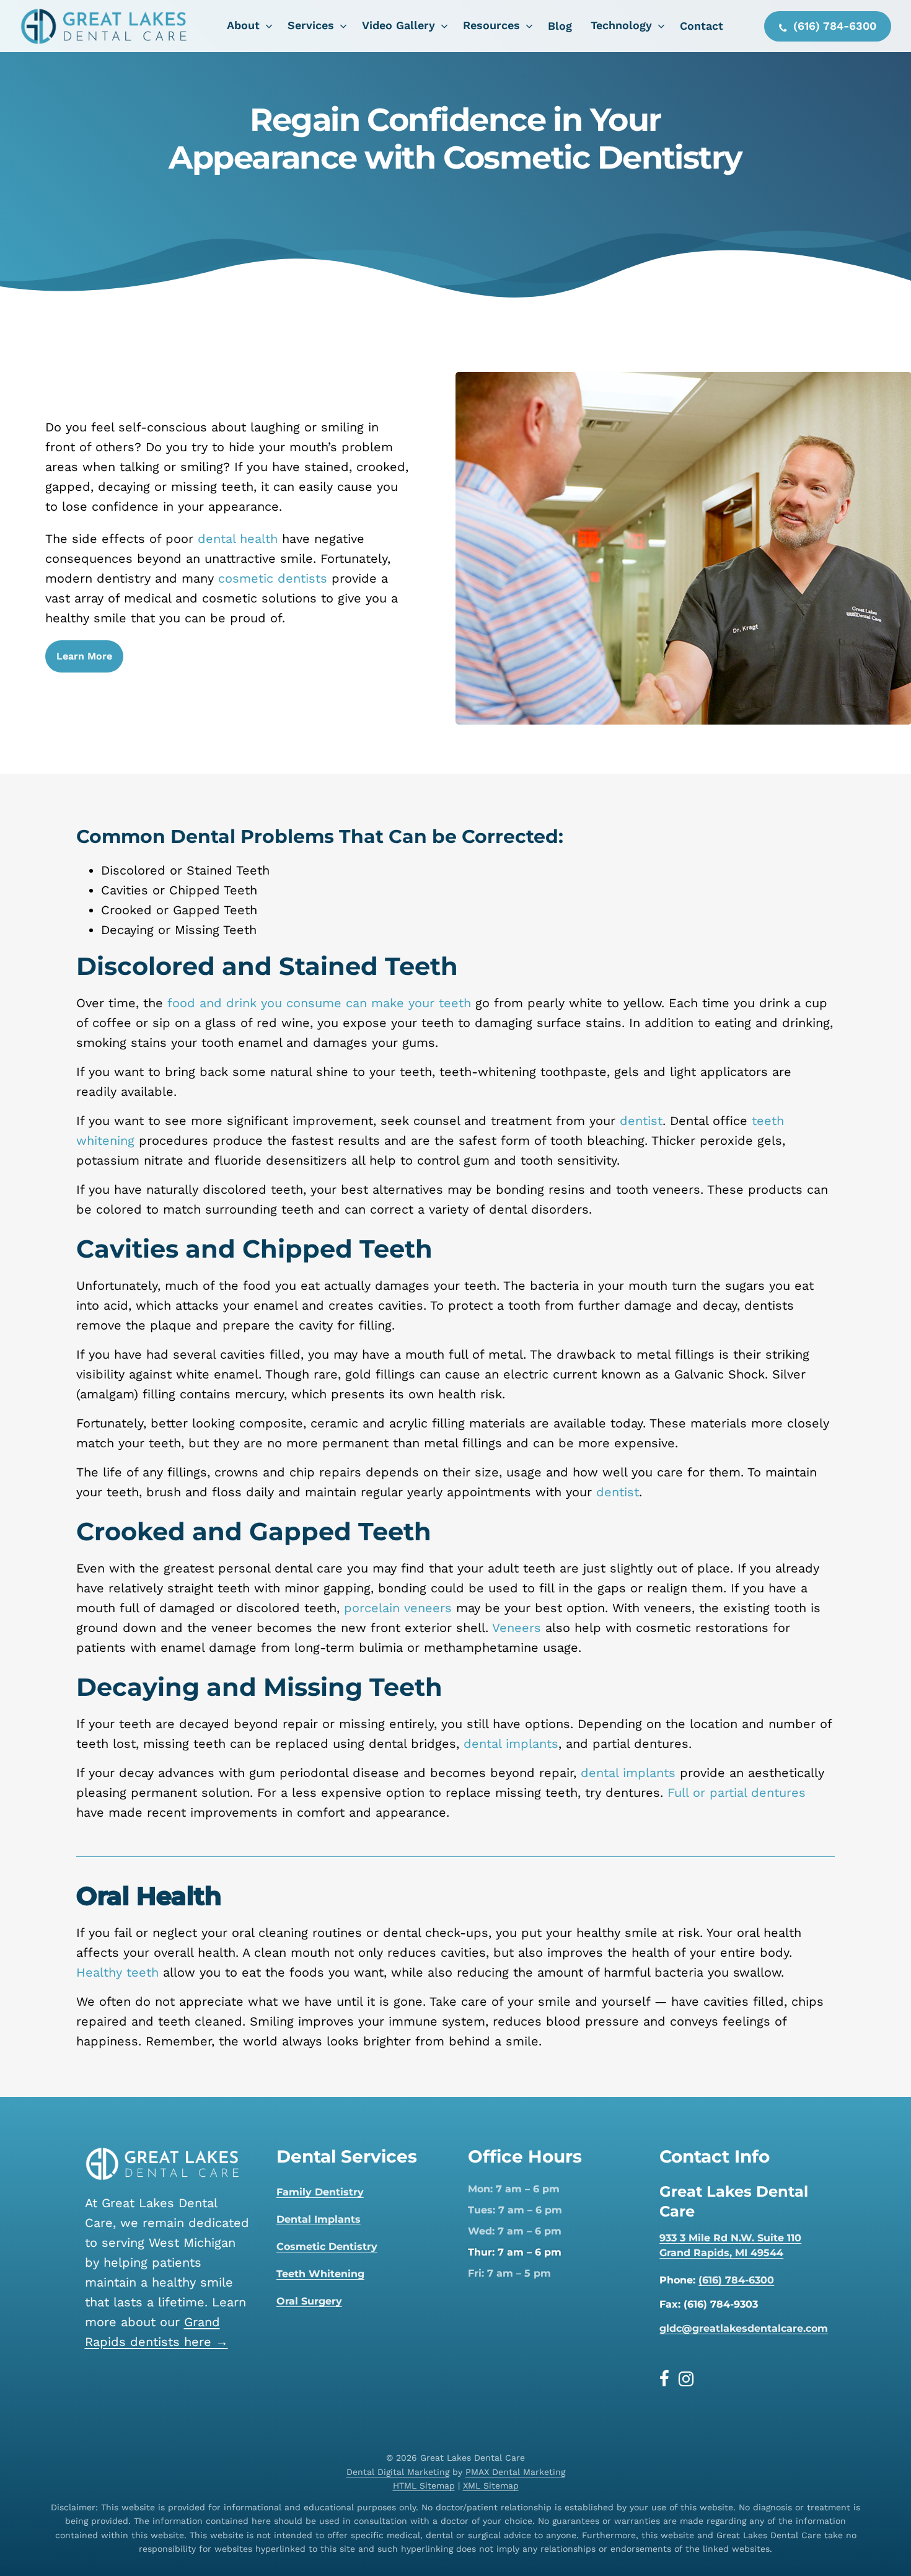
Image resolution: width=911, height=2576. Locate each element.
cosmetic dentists (273, 578)
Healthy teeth (117, 1972)
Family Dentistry (320, 2192)
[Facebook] (669, 2379)
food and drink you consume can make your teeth (319, 1003)
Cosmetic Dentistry (327, 2247)
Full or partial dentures (737, 1793)
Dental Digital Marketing (398, 2472)
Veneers (517, 1628)
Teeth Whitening (320, 2274)
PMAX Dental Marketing (515, 2472)
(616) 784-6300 (736, 2280)
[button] (84, 656)
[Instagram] (686, 2379)
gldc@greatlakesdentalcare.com (744, 2328)
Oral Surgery (309, 2301)
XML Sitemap (491, 2486)
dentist (641, 1121)
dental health (238, 539)
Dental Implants (319, 2219)
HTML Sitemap (424, 2486)
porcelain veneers (398, 1608)
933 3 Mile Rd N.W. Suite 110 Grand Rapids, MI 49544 (730, 2245)
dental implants (511, 1744)
